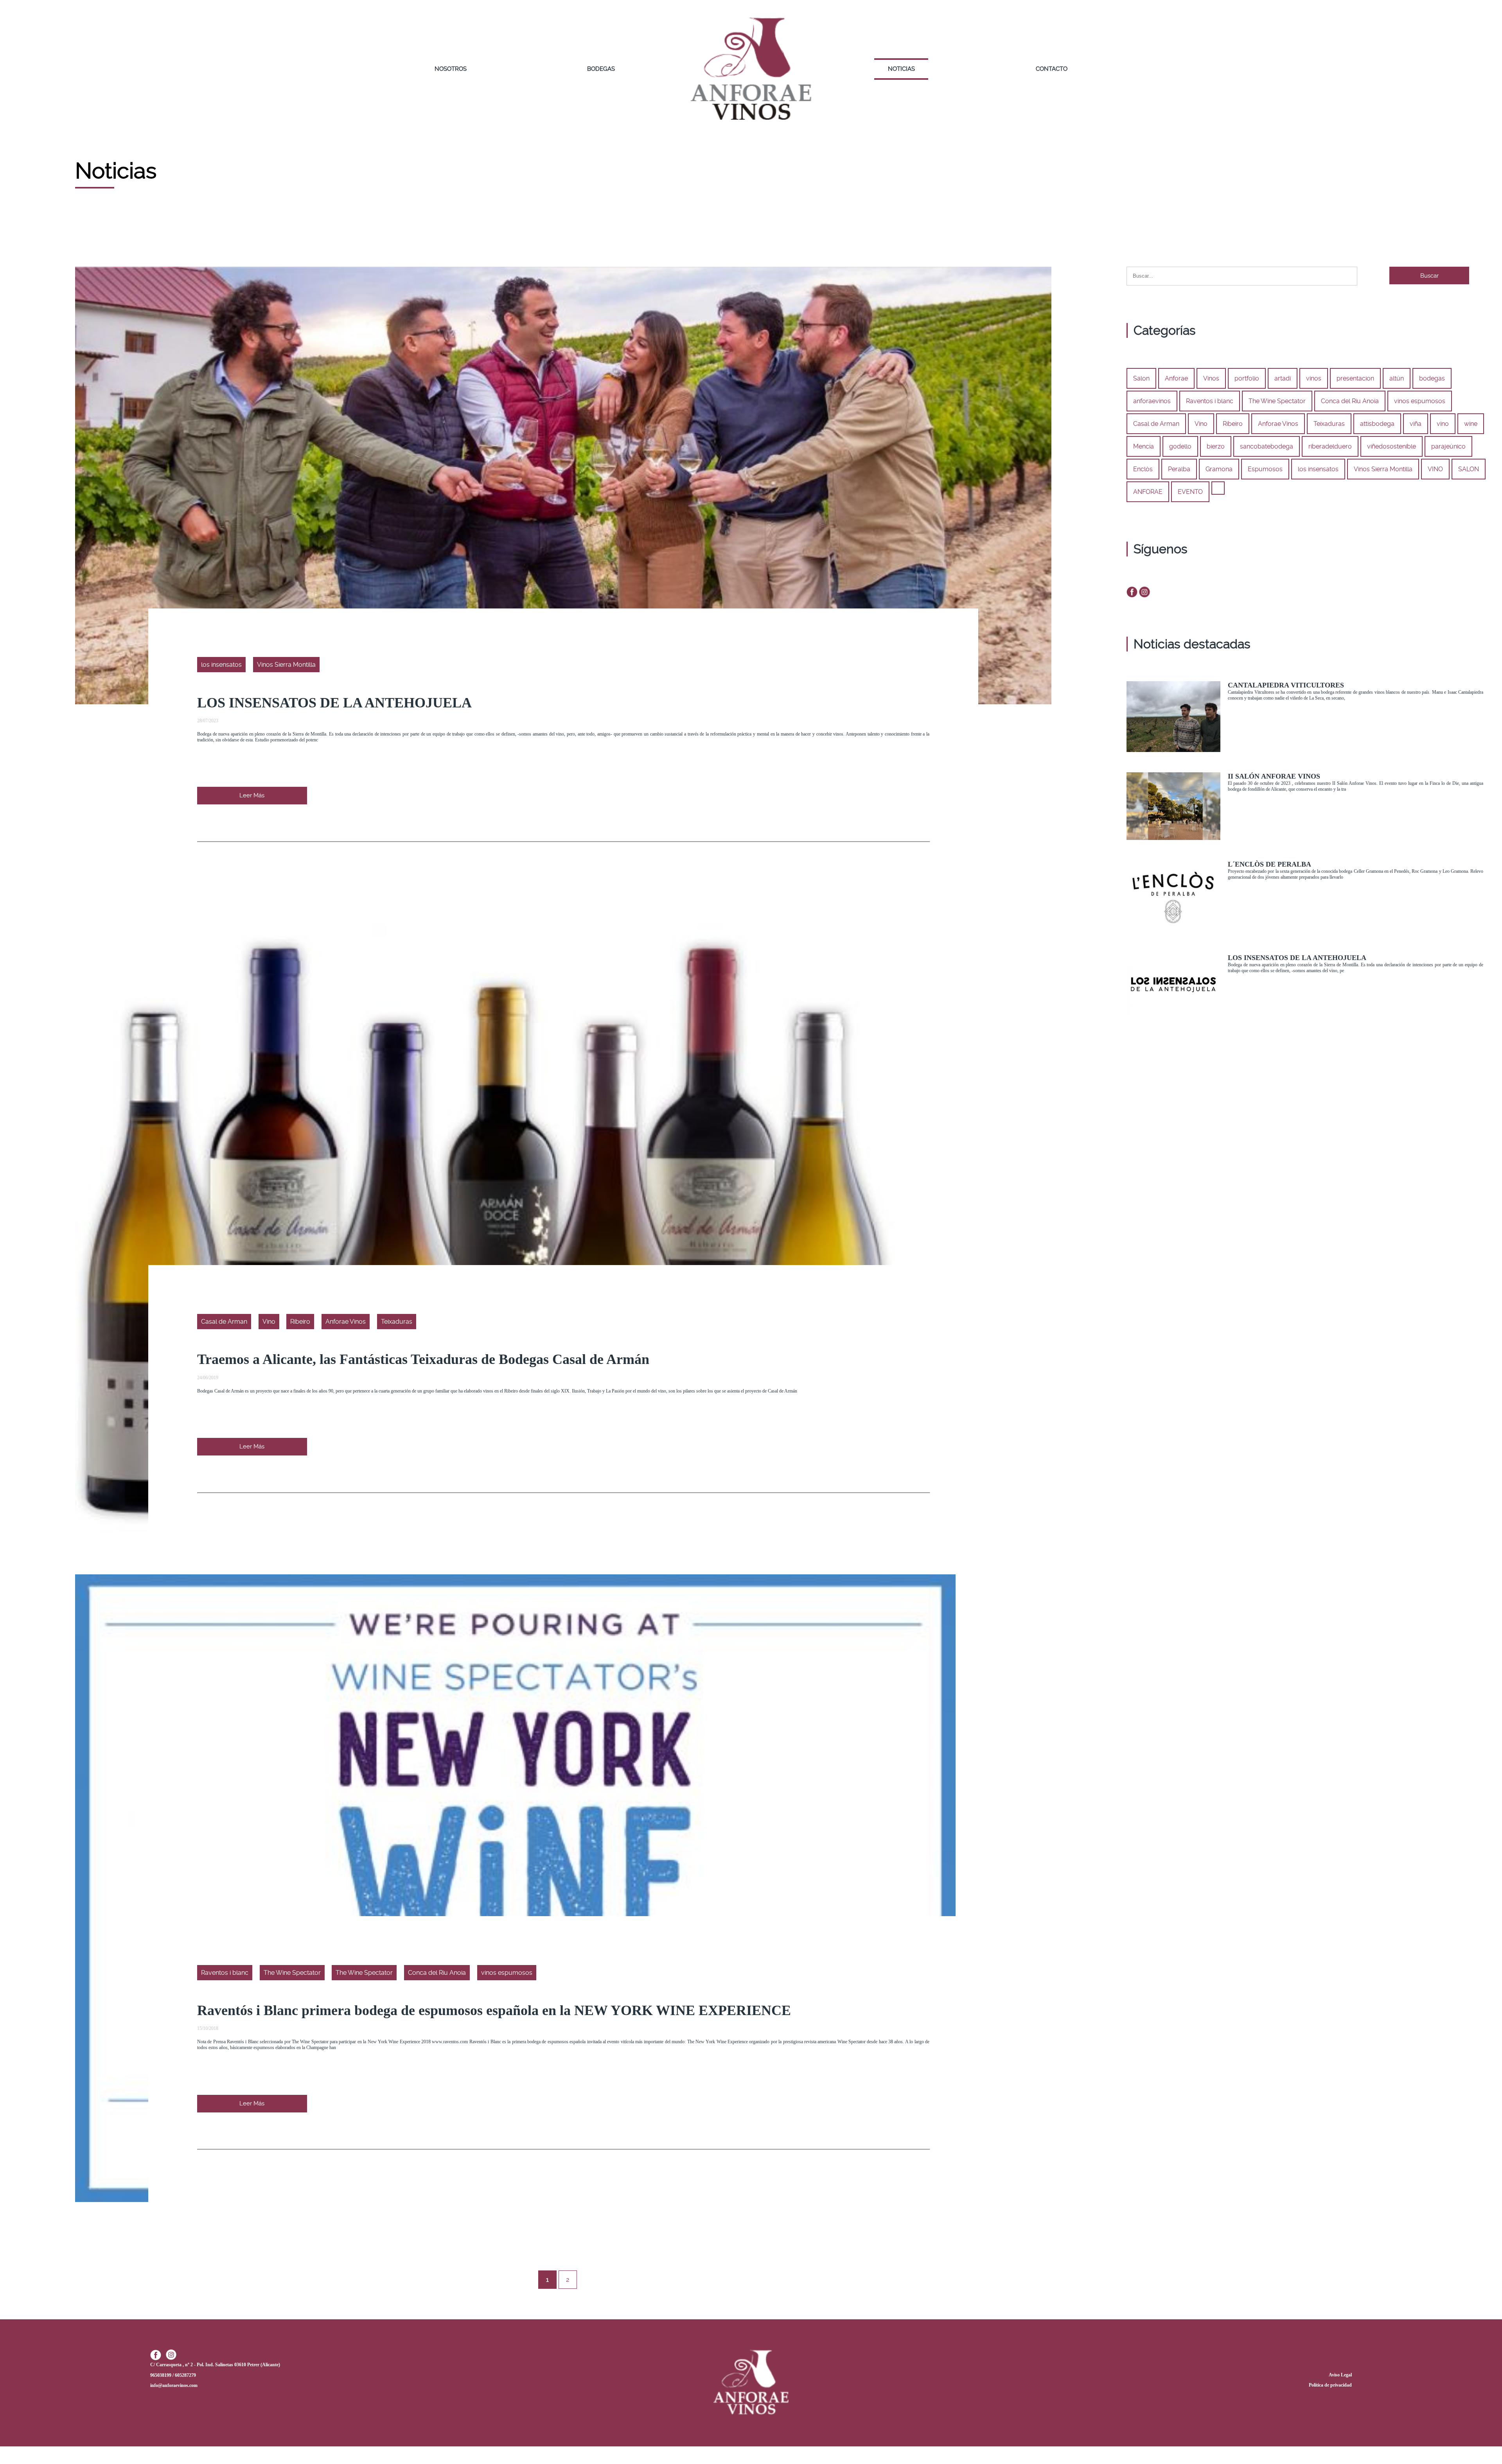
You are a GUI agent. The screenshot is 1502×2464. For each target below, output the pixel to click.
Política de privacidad (1330, 2385)
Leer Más (252, 795)
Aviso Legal (1340, 2375)
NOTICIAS (901, 69)
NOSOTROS (451, 69)
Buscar (1429, 276)
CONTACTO (1052, 69)
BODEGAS (601, 69)
